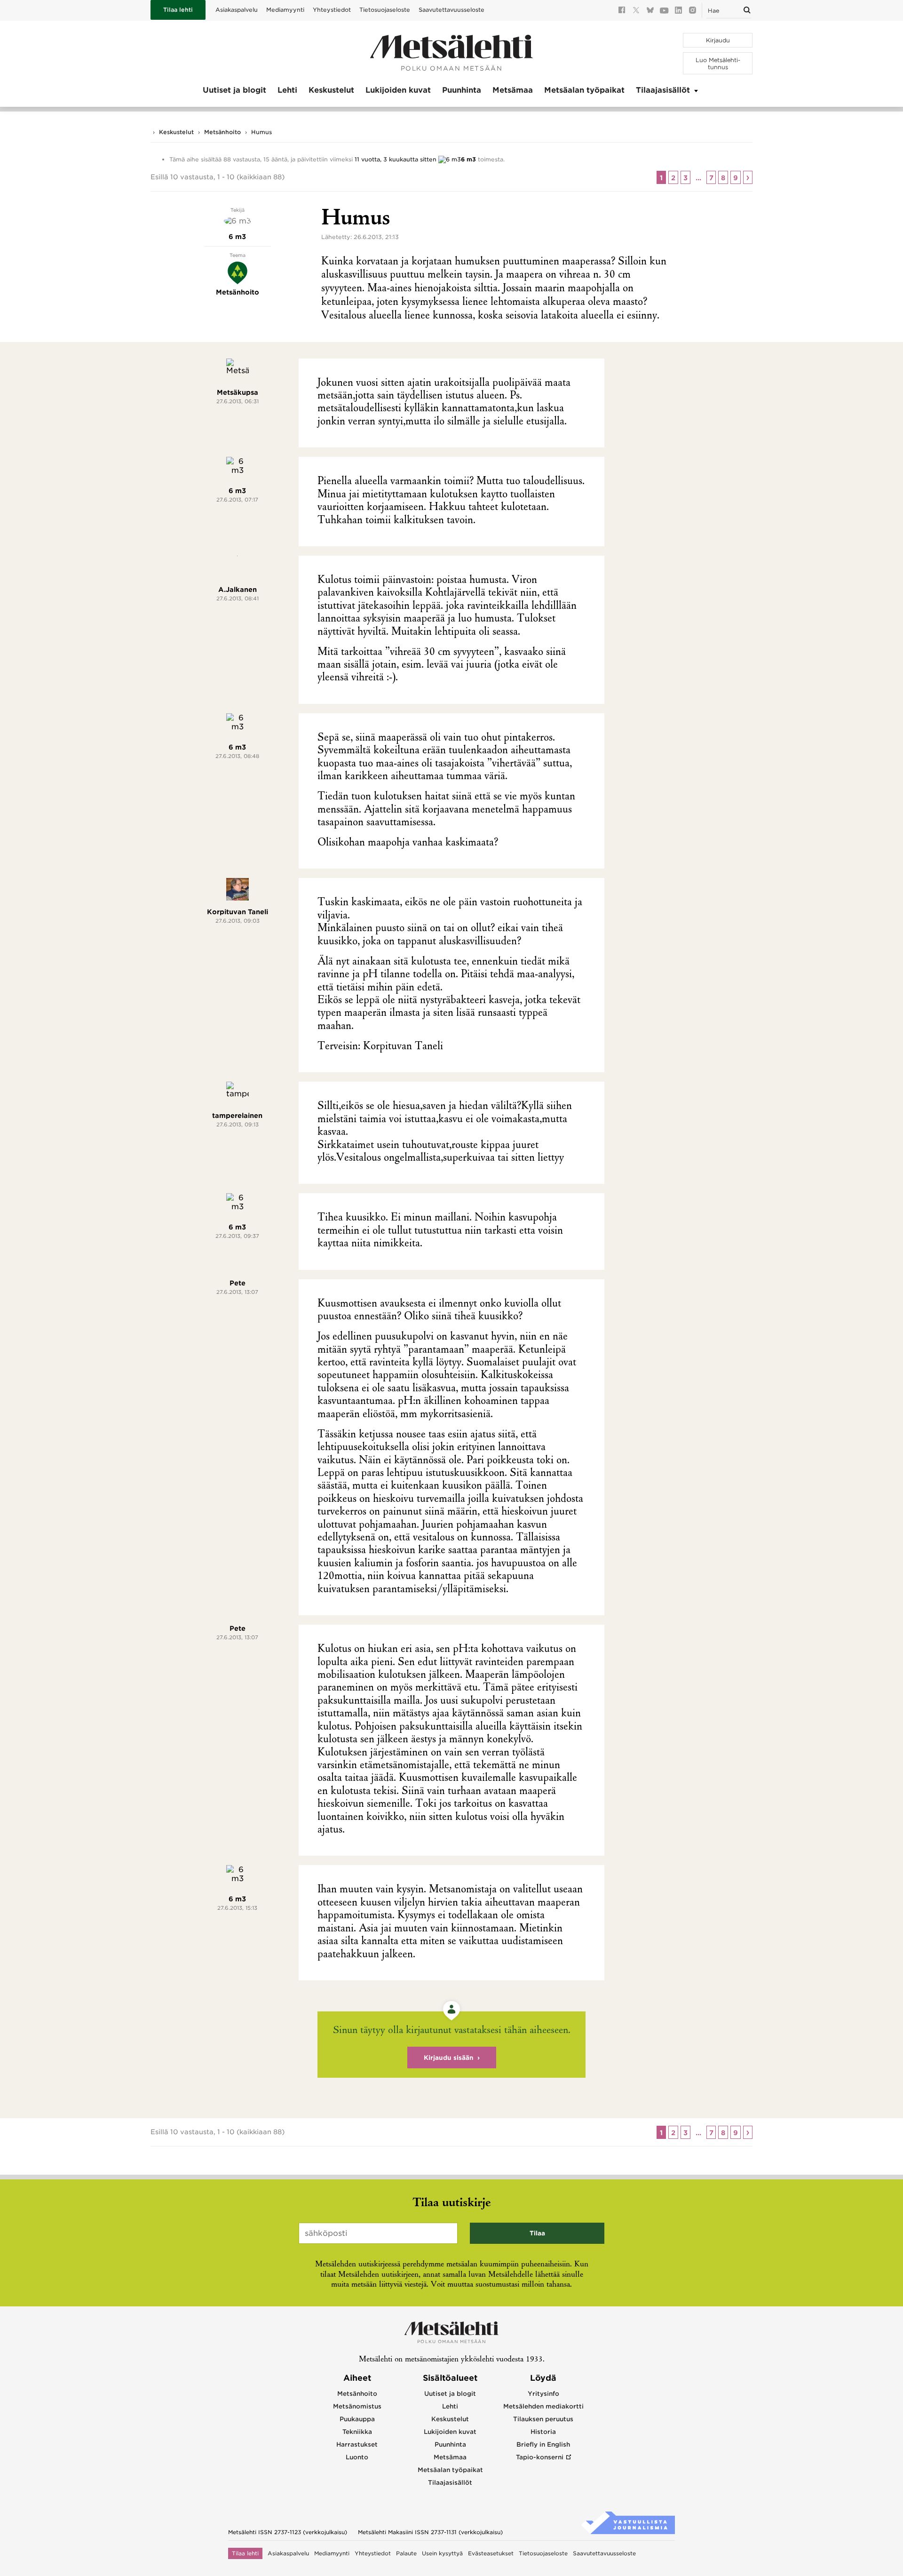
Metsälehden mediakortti (543, 2406)
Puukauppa (357, 2419)
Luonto (357, 2457)
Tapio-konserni (540, 2457)
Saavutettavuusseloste (451, 10)
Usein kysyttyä (442, 2553)
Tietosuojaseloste (385, 10)
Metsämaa (513, 90)
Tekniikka (357, 2432)
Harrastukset (357, 2444)
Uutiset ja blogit (234, 90)
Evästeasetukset (491, 2553)
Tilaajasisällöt (663, 90)
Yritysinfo (543, 2394)
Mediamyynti (285, 10)
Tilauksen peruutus (543, 2419)
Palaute (406, 2553)
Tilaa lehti (178, 10)
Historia (543, 2432)
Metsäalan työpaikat (584, 90)
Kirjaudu (718, 40)
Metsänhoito (222, 132)
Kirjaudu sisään (449, 2058)
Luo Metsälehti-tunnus (718, 64)
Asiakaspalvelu (237, 10)
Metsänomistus (357, 2406)
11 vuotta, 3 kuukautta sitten (396, 159)
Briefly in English (543, 2444)
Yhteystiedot (332, 10)
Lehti (287, 90)
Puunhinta (462, 90)
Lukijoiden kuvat (398, 90)
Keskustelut (331, 90)
